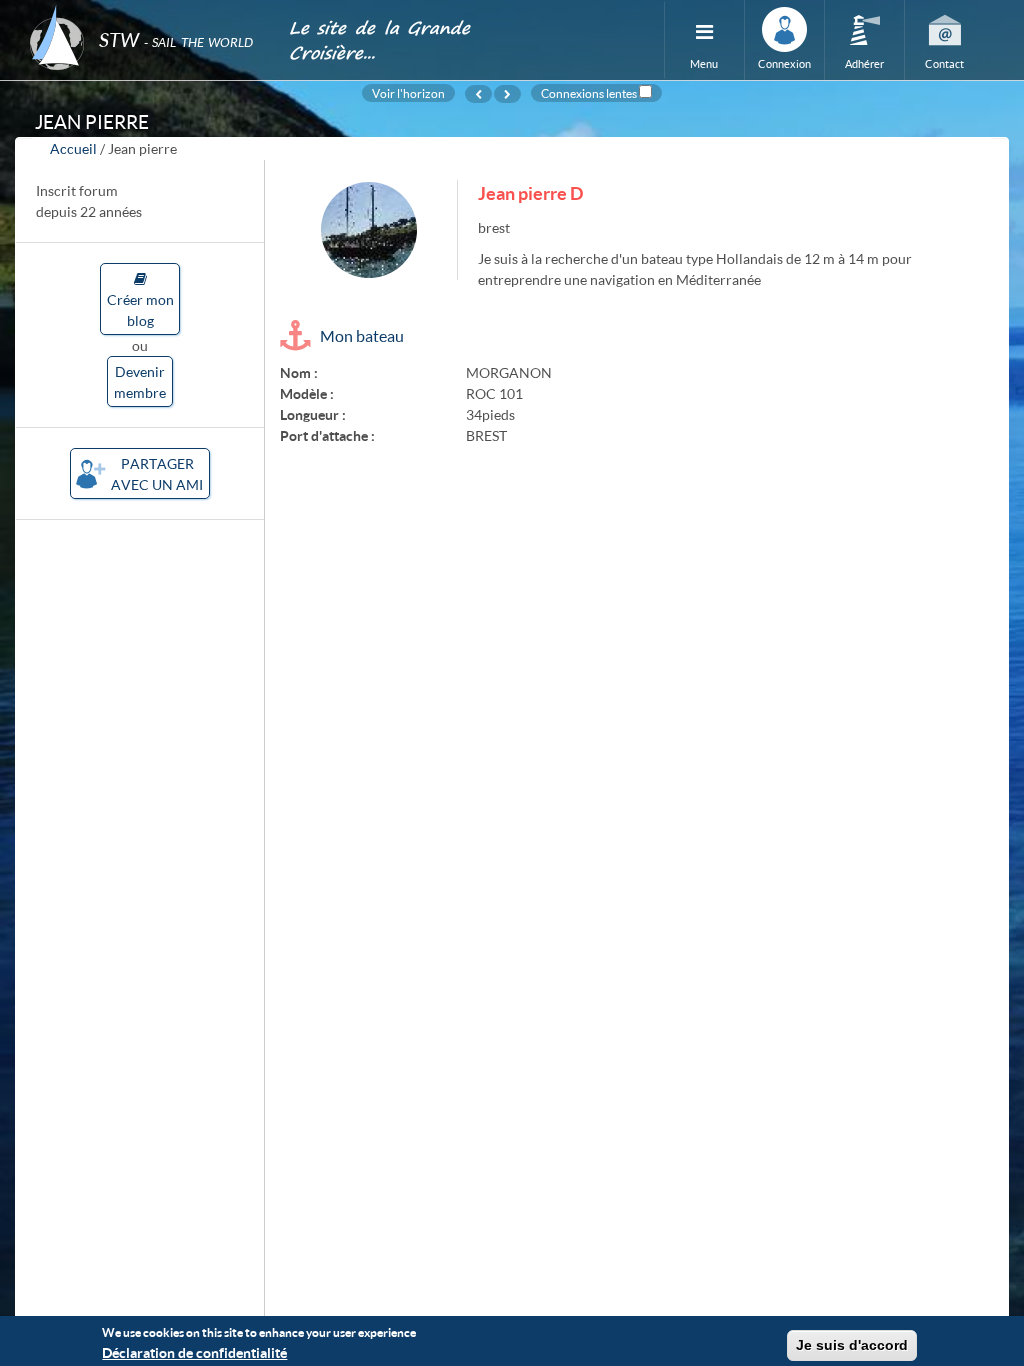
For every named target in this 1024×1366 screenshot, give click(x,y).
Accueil (73, 148)
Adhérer (864, 63)
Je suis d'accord (852, 1345)
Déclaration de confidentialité (194, 1352)
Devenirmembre (140, 382)
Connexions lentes (589, 93)
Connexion (784, 63)
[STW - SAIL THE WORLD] (147, 12)
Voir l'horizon (408, 93)
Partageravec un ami (157, 474)
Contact (944, 63)
